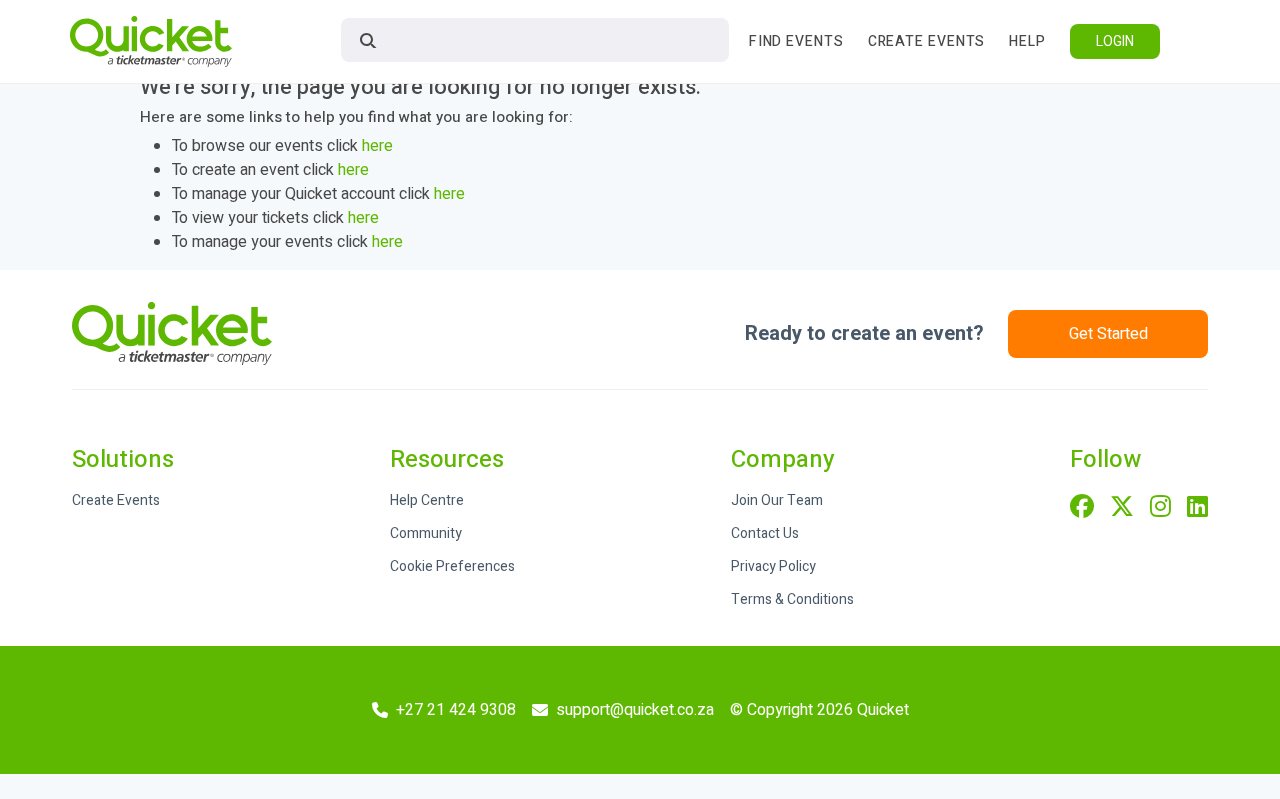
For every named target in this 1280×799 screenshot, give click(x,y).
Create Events (927, 41)
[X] (1122, 508)
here (377, 146)
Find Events (796, 41)
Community (426, 533)
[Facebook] (1082, 508)
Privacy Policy (773, 566)
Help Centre (427, 500)
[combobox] (535, 40)
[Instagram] (1160, 508)
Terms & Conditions (792, 599)
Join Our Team (777, 500)
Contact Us (765, 533)
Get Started (1108, 334)
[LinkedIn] (1197, 508)
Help (1027, 41)
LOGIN (1115, 41)
